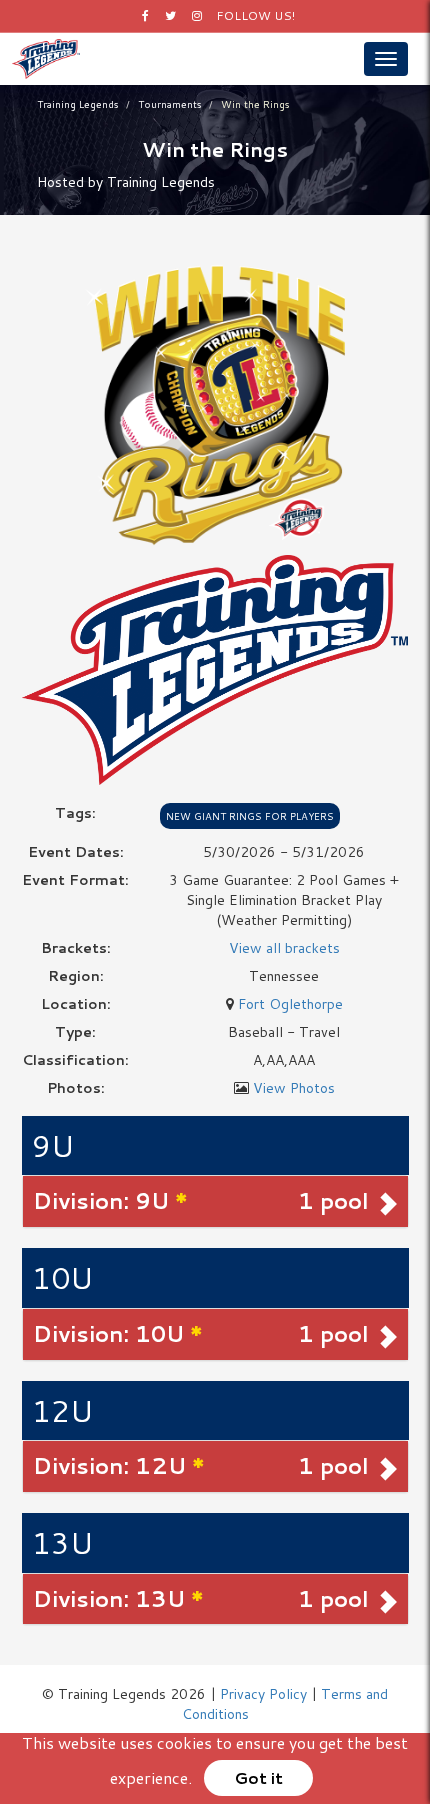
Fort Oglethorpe (290, 1004)
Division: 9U (104, 1200)
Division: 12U (112, 1465)
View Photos (294, 1088)
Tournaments (169, 104)
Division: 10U (111, 1333)
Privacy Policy (263, 1694)
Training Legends (77, 104)
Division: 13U (112, 1598)
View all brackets (284, 948)
